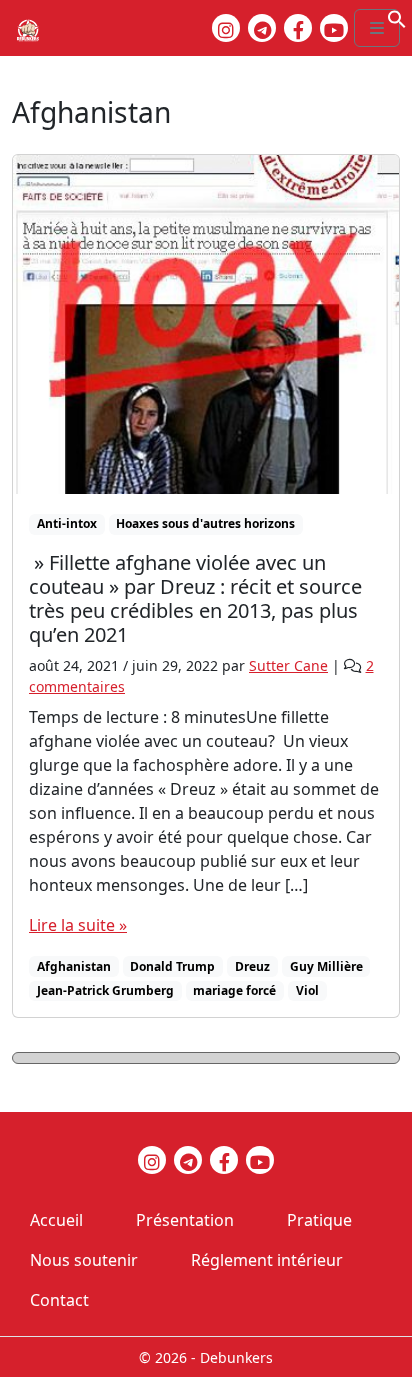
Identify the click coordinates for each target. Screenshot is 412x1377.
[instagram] (226, 28)
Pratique (319, 1220)
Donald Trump (172, 966)
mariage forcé (234, 990)
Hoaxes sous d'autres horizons (205, 523)
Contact (59, 1300)
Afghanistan (74, 966)
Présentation (185, 1220)
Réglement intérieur (267, 1260)
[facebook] (298, 28)
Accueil (56, 1220)
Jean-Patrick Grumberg (105, 990)
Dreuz (252, 966)
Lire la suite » (78, 925)
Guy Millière (326, 966)
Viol (307, 990)
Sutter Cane (288, 665)
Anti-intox (67, 523)
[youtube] (334, 28)
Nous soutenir (84, 1260)
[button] (397, 17)
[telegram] (262, 28)
